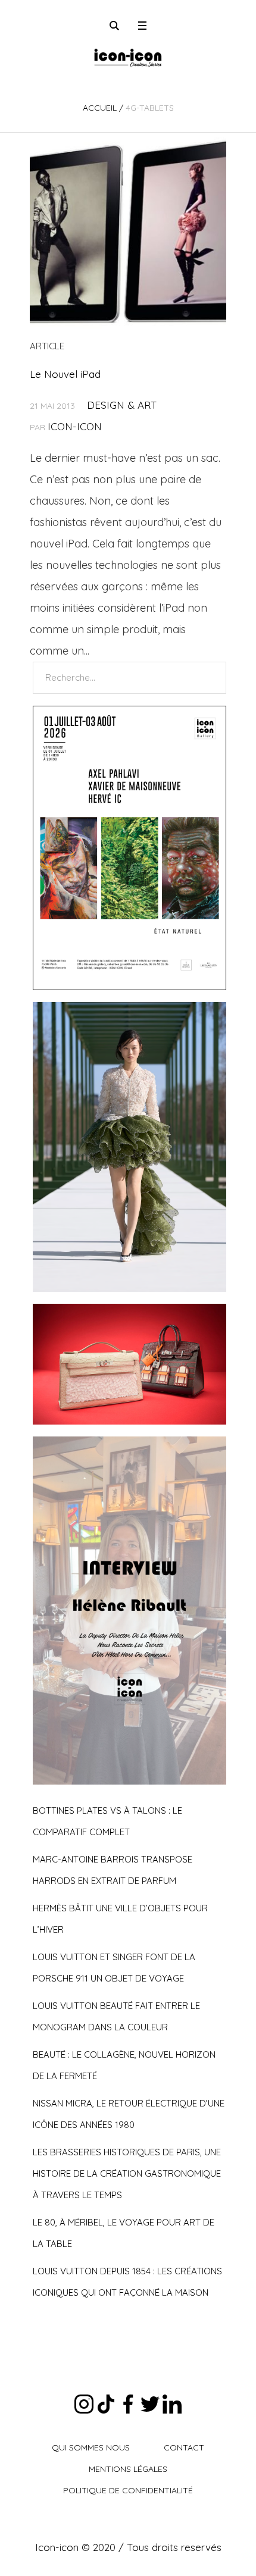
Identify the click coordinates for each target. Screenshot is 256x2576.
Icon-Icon (75, 426)
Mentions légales (128, 2469)
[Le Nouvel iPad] (128, 231)
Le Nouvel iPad (65, 374)
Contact (184, 2447)
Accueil (100, 108)
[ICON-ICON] (128, 57)
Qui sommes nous (91, 2447)
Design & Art (122, 405)
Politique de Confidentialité (128, 2490)
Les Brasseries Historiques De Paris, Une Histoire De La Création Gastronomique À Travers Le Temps (127, 2173)
